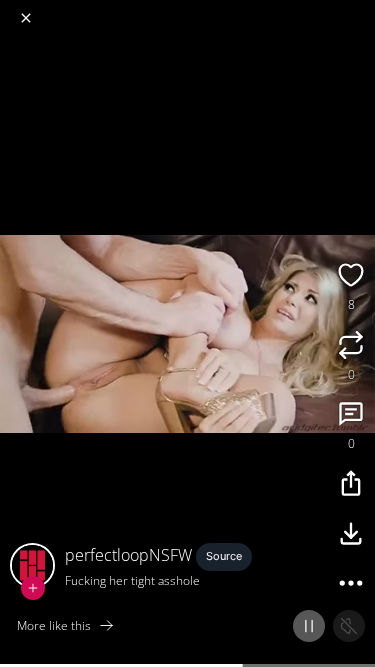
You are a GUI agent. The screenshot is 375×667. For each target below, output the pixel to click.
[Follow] (33, 588)
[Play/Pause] (309, 626)
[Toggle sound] (349, 626)
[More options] (351, 586)
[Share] (351, 486)
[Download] (351, 536)
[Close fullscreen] (26, 18)
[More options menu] (357, 10)
